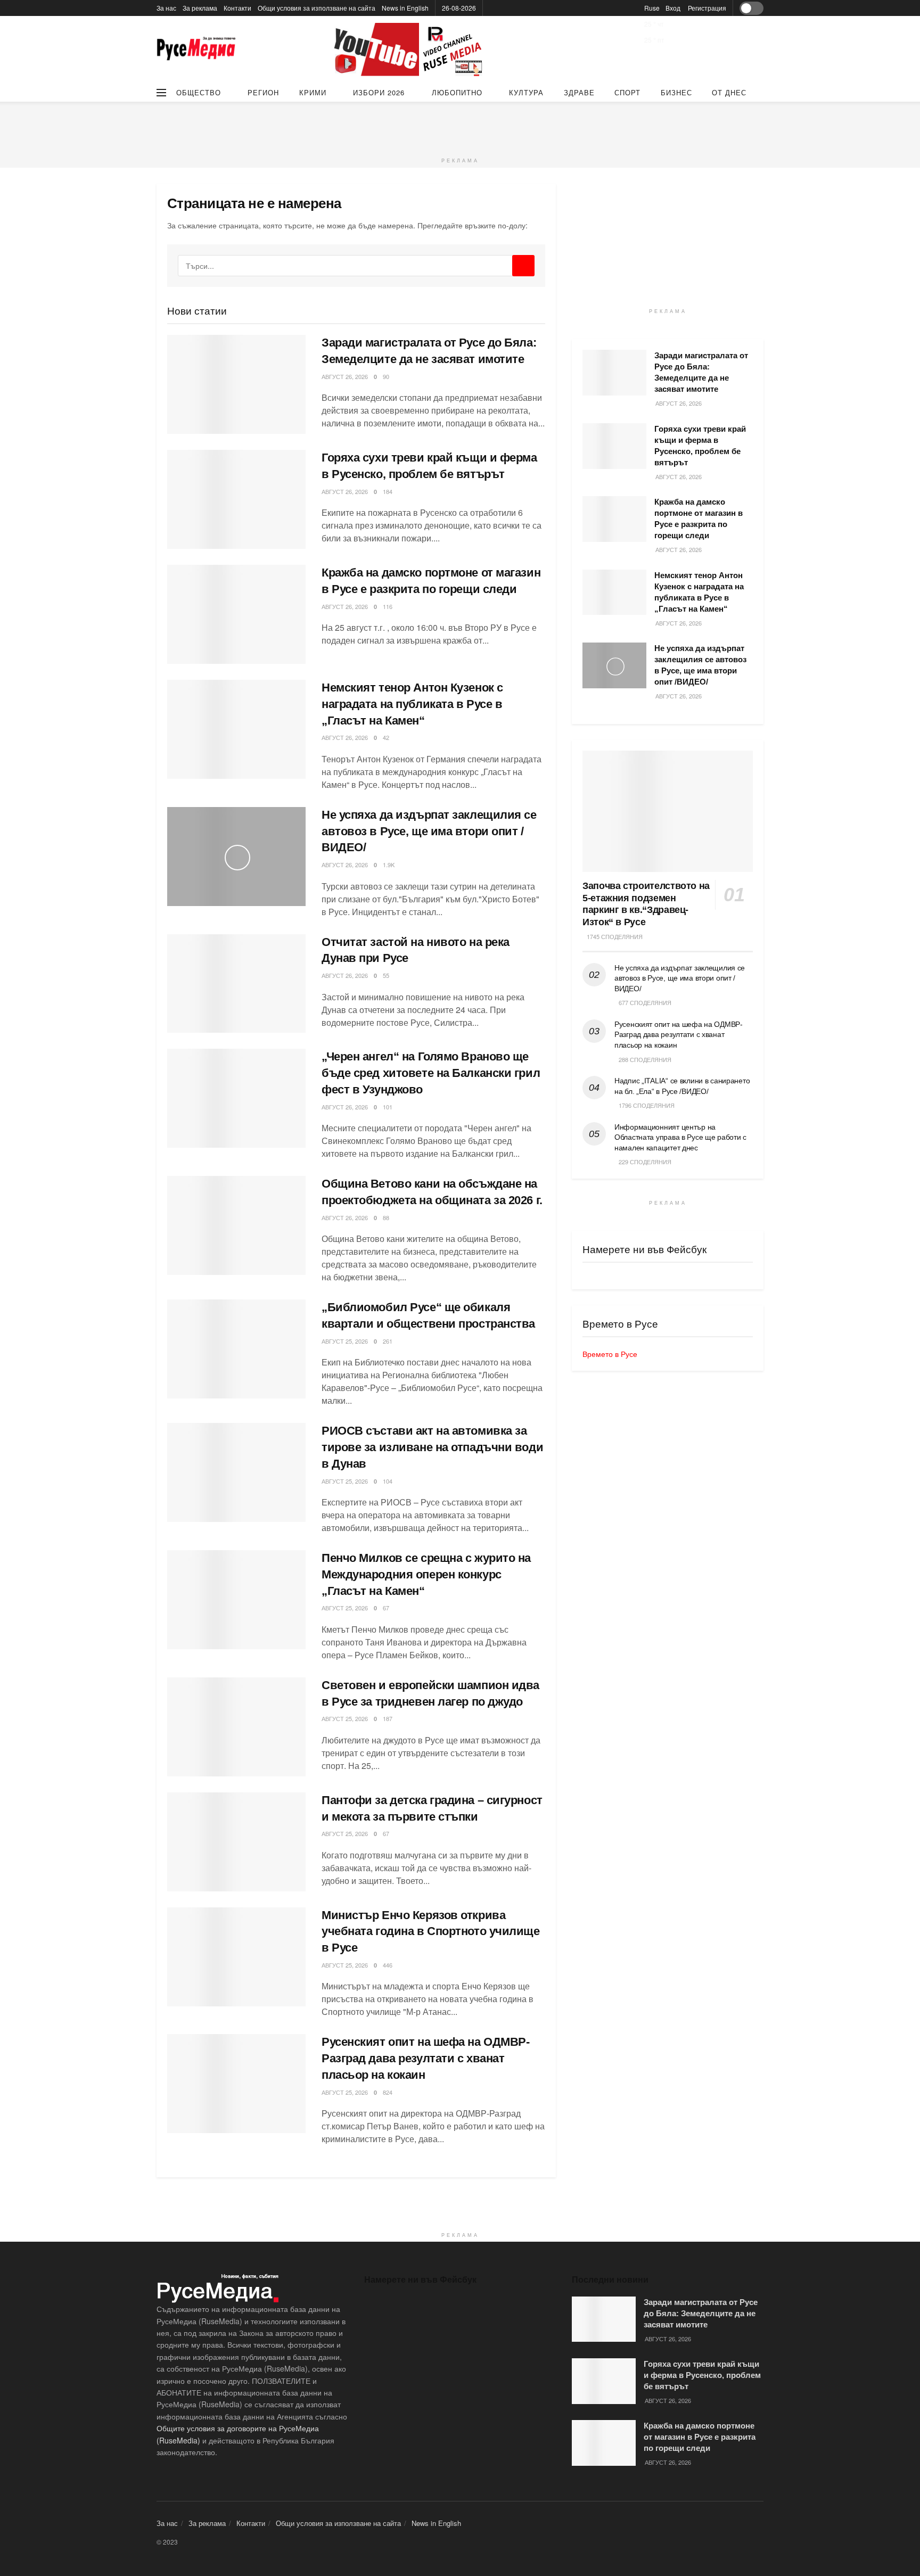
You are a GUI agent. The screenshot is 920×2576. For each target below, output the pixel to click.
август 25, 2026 (345, 1341)
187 (388, 1718)
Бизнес (676, 92)
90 (386, 376)
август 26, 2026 (345, 376)
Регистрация (707, 8)
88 (386, 1217)
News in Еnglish (405, 8)
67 (386, 1608)
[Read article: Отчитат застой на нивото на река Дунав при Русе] (236, 984)
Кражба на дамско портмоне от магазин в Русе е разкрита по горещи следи (700, 2437)
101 (388, 1107)
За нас (166, 8)
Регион (263, 92)
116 (388, 606)
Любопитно (457, 92)
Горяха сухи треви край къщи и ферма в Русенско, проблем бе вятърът (702, 2375)
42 (386, 737)
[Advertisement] (460, 126)
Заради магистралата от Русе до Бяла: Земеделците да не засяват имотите (701, 2313)
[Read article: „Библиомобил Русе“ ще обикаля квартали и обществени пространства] (236, 1349)
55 (386, 975)
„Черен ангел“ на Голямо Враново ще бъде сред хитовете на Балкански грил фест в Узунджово (431, 1073)
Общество (199, 92)
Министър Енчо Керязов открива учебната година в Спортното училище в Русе (431, 1932)
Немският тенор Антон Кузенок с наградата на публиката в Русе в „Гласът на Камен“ (412, 704)
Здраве (579, 92)
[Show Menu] (161, 93)
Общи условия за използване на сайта (317, 8)
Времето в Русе (610, 1354)
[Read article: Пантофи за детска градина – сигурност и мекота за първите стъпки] (236, 1842)
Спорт (627, 92)
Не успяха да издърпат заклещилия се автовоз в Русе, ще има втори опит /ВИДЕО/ (429, 831)
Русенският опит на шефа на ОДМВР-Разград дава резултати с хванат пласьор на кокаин (425, 2058)
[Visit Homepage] (196, 50)
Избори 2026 (379, 92)
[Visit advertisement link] (409, 50)
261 (388, 1341)
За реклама (200, 8)
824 (388, 2092)
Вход (673, 8)
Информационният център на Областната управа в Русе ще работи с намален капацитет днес (680, 1137)
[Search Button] (523, 266)
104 (388, 1481)
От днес (729, 92)
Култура (526, 92)
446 (388, 1965)
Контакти (237, 8)
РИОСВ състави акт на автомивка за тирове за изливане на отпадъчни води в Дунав (432, 1447)
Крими (313, 92)
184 (388, 491)
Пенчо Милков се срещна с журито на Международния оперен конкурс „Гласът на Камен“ (426, 1574)
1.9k (389, 865)
